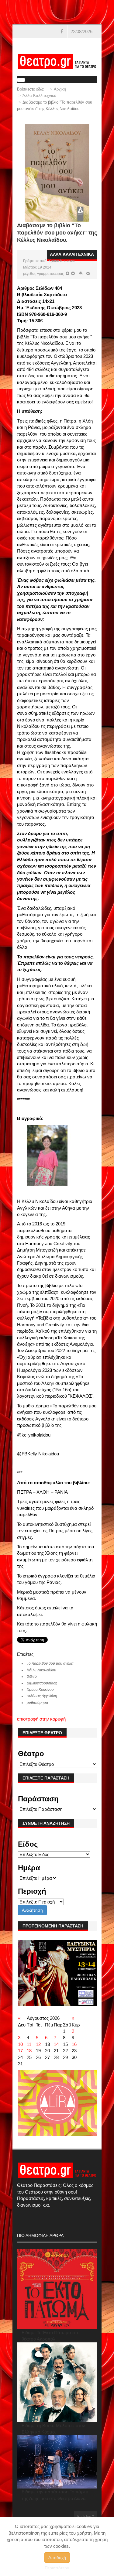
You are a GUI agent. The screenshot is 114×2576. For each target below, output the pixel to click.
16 (74, 2044)
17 (20, 2051)
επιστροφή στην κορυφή (41, 1719)
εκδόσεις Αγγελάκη (42, 1696)
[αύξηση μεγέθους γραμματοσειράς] (73, 274)
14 (56, 2044)
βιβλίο (32, 1677)
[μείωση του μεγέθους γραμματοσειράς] (67, 274)
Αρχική (60, 89)
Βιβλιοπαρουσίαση (42, 1683)
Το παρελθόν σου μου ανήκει (50, 1663)
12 (38, 2044)
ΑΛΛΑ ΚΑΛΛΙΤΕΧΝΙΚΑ (72, 254)
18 (29, 2051)
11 (29, 2044)
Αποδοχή (57, 2557)
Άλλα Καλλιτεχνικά (40, 96)
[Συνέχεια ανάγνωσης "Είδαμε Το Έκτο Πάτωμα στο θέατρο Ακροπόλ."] (57, 2289)
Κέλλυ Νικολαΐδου (41, 1670)
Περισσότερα (57, 2568)
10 (20, 2044)
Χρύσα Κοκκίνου (62, 261)
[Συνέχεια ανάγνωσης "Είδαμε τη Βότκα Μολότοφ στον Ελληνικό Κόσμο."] (57, 2382)
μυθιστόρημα (37, 1703)
